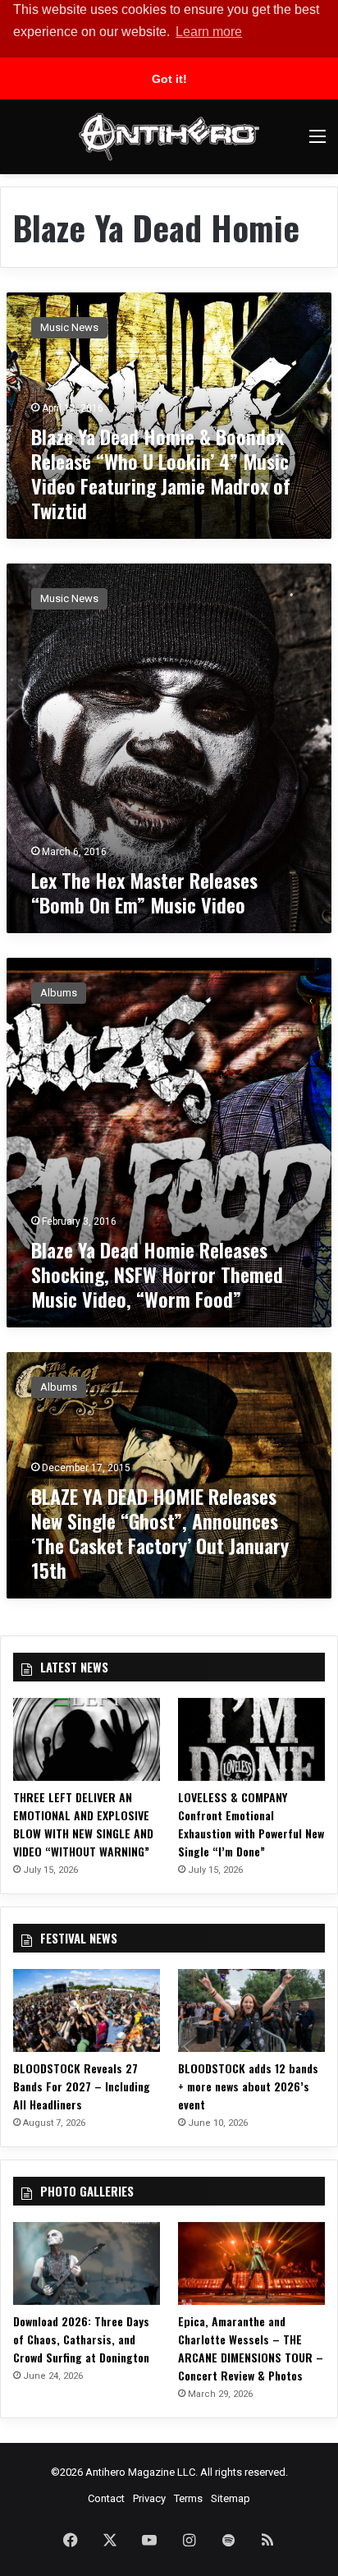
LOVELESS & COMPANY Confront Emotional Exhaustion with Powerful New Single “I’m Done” (251, 1824)
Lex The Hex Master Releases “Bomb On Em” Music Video (144, 892)
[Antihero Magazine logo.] (169, 137)
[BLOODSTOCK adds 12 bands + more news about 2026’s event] (251, 2010)
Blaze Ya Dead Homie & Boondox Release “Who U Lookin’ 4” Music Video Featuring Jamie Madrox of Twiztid (161, 473)
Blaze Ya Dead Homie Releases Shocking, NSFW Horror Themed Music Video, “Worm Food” (157, 1274)
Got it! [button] (169, 79)
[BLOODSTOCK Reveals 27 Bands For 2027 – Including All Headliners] (87, 2010)
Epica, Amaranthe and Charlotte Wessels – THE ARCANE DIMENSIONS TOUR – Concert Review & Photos (251, 2348)
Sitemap (231, 2498)
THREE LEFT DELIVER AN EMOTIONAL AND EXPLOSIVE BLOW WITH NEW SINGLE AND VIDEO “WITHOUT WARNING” (83, 1824)
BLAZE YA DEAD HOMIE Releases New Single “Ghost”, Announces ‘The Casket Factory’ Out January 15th (160, 1533)
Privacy (149, 2498)
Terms (188, 2498)
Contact (106, 2498)
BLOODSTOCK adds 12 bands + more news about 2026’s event (248, 2086)
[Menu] (317, 143)
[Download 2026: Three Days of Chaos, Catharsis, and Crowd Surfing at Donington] (87, 2263)
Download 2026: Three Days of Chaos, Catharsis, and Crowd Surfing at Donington (81, 2339)
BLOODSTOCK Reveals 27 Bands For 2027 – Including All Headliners (82, 2086)
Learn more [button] (209, 32)
